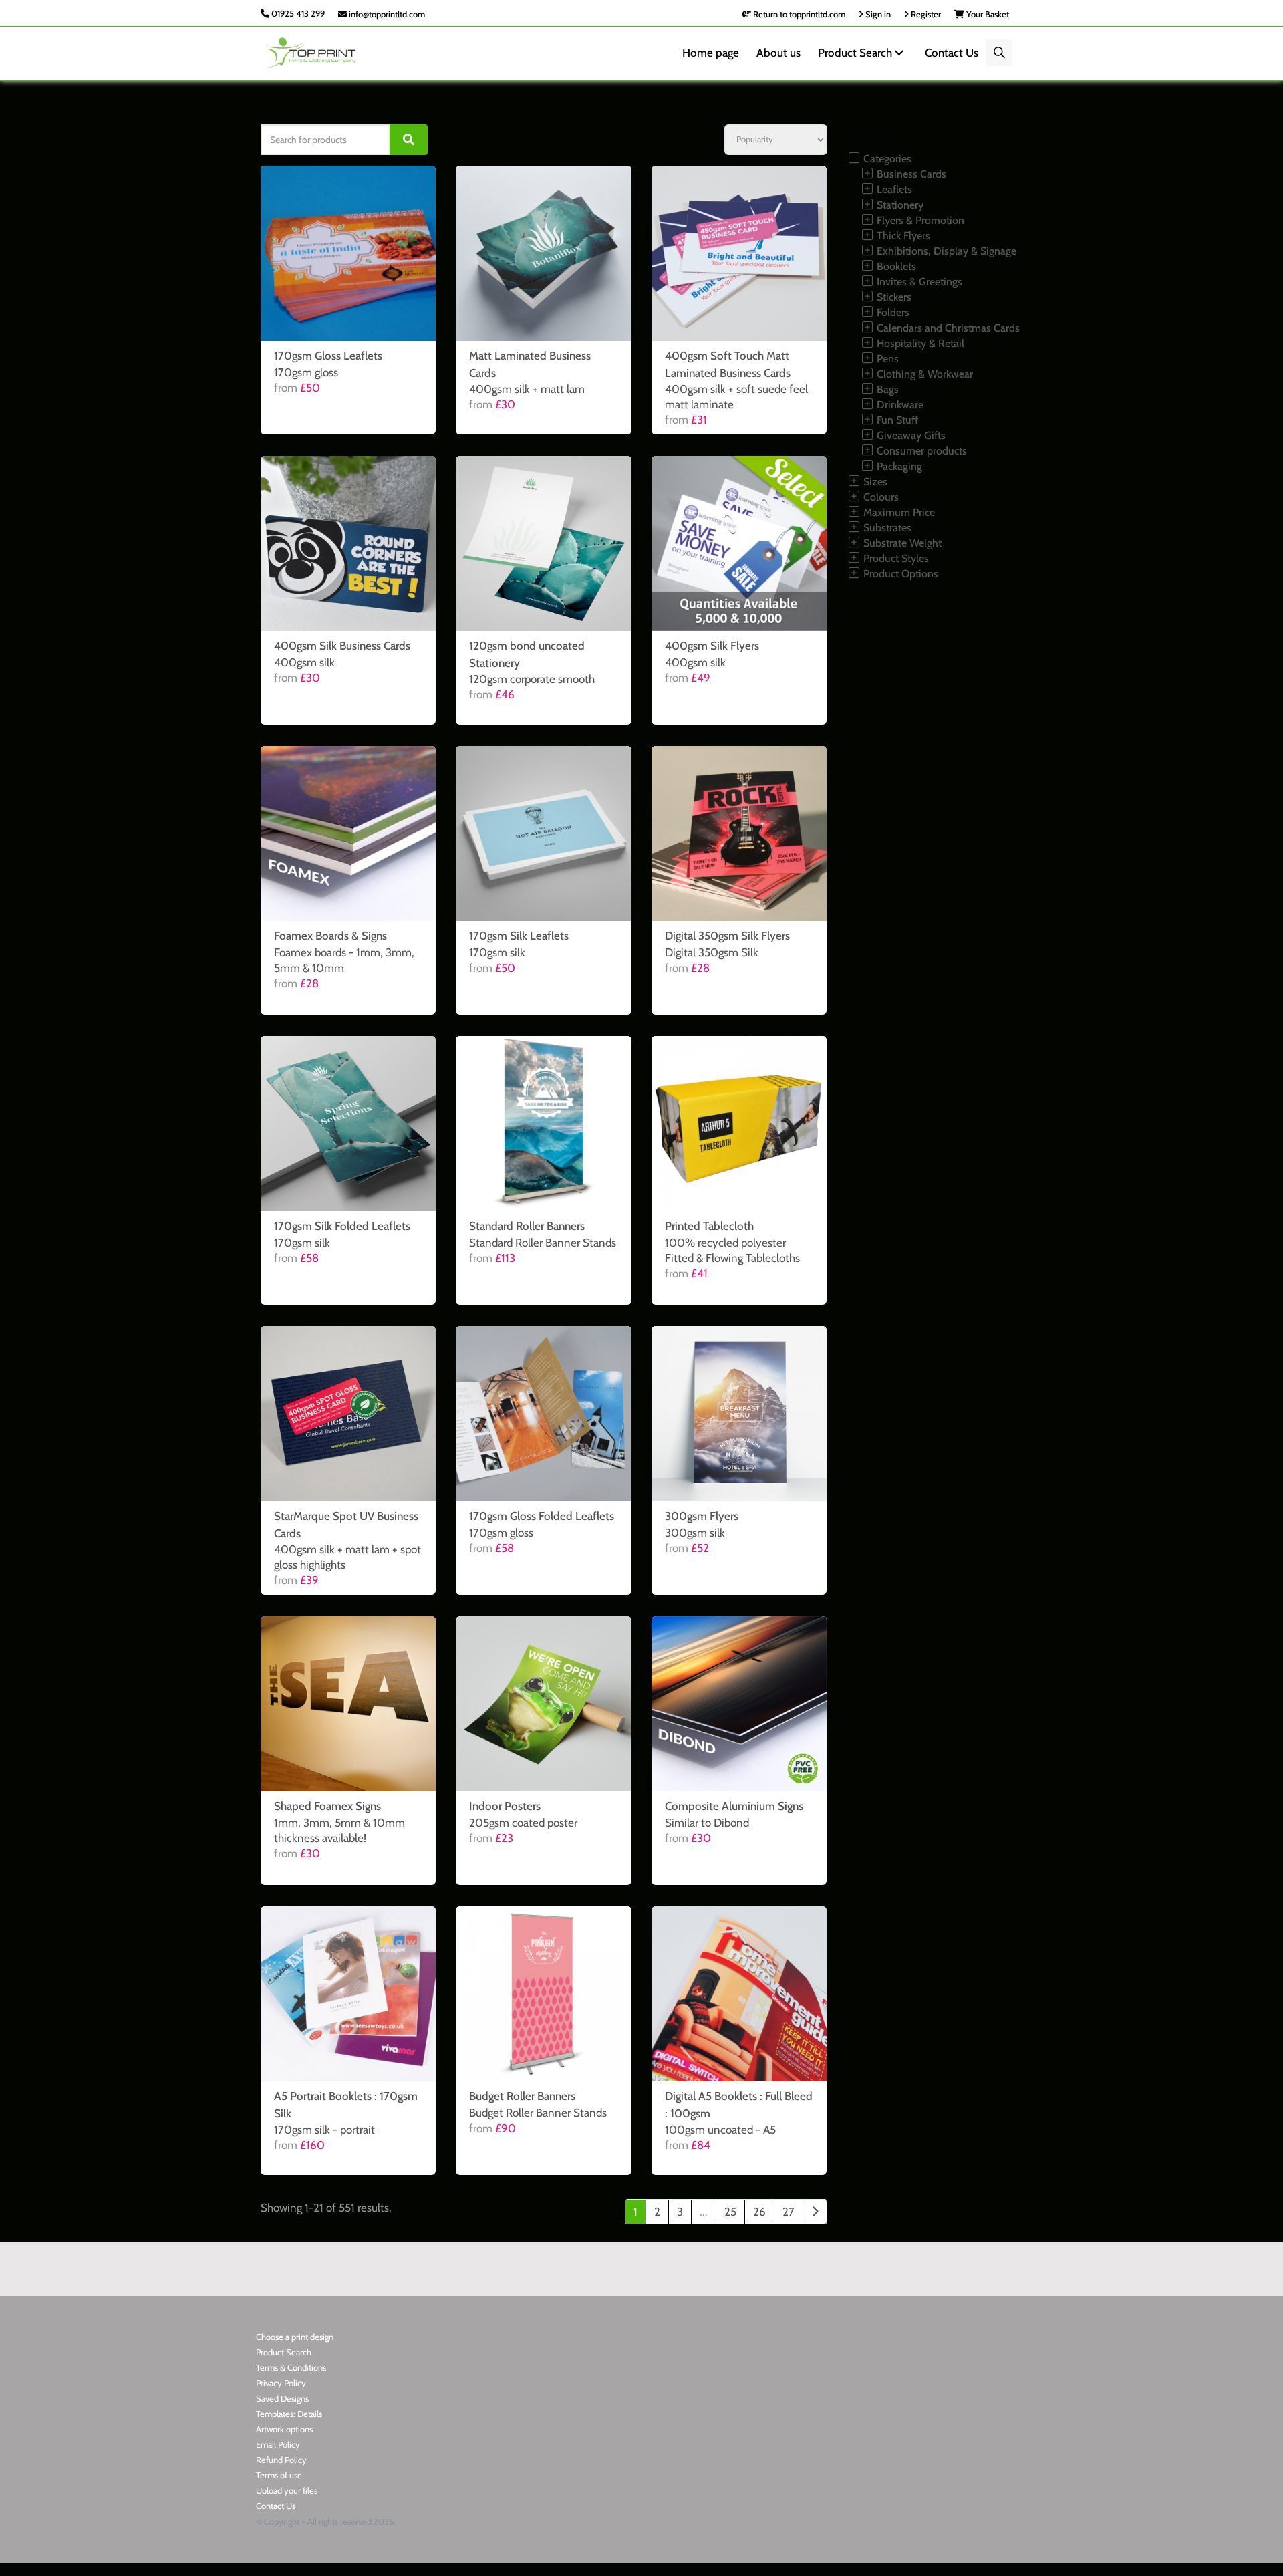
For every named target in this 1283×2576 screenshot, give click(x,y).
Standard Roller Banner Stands (543, 1243)
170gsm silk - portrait (324, 2130)
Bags (886, 389)
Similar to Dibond (707, 1823)
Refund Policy (281, 2460)
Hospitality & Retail (919, 343)
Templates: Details (289, 2414)
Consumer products (920, 451)
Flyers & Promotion (919, 220)
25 (730, 2212)
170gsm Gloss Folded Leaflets (542, 1516)
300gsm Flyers (702, 1516)
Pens (886, 359)
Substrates (886, 528)
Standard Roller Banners (527, 1226)
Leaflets (893, 189)
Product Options (899, 574)
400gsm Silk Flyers (712, 646)
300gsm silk (695, 1533)
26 (759, 2212)
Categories (886, 159)
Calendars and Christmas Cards (947, 328)
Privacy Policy (281, 2383)
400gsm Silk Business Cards (342, 646)
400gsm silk (304, 662)
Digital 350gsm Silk (712, 952)
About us (778, 53)
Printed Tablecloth (709, 1226)
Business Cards (910, 174)
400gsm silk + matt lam (527, 389)
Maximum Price (898, 512)
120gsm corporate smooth (532, 679)
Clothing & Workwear (923, 374)
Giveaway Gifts (910, 435)
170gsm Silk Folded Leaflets (342, 1226)
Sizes (874, 482)
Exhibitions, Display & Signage (945, 251)
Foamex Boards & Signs (330, 936)
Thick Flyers (902, 236)
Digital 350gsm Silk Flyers (727, 936)
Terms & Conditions (291, 2367)
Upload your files (287, 2490)
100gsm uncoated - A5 (720, 2130)
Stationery (899, 205)
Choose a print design (295, 2337)
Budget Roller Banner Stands (538, 2113)
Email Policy (278, 2444)
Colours (880, 497)
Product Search (856, 53)
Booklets (895, 266)
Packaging (898, 466)
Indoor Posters (505, 1806)
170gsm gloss (306, 372)
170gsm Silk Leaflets (519, 936)
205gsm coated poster (523, 1823)
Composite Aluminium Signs (734, 1806)
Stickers (893, 297)
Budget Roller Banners (522, 2096)
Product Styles (895, 558)
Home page (711, 53)
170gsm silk (497, 952)
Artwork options (284, 2429)
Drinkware (899, 405)
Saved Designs (282, 2398)
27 (789, 2212)
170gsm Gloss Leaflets (328, 356)
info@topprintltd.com (386, 14)
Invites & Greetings (918, 282)
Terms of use (279, 2475)
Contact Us (952, 53)
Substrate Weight (901, 543)
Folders (892, 312)
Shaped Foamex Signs (327, 1806)
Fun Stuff (896, 420)
